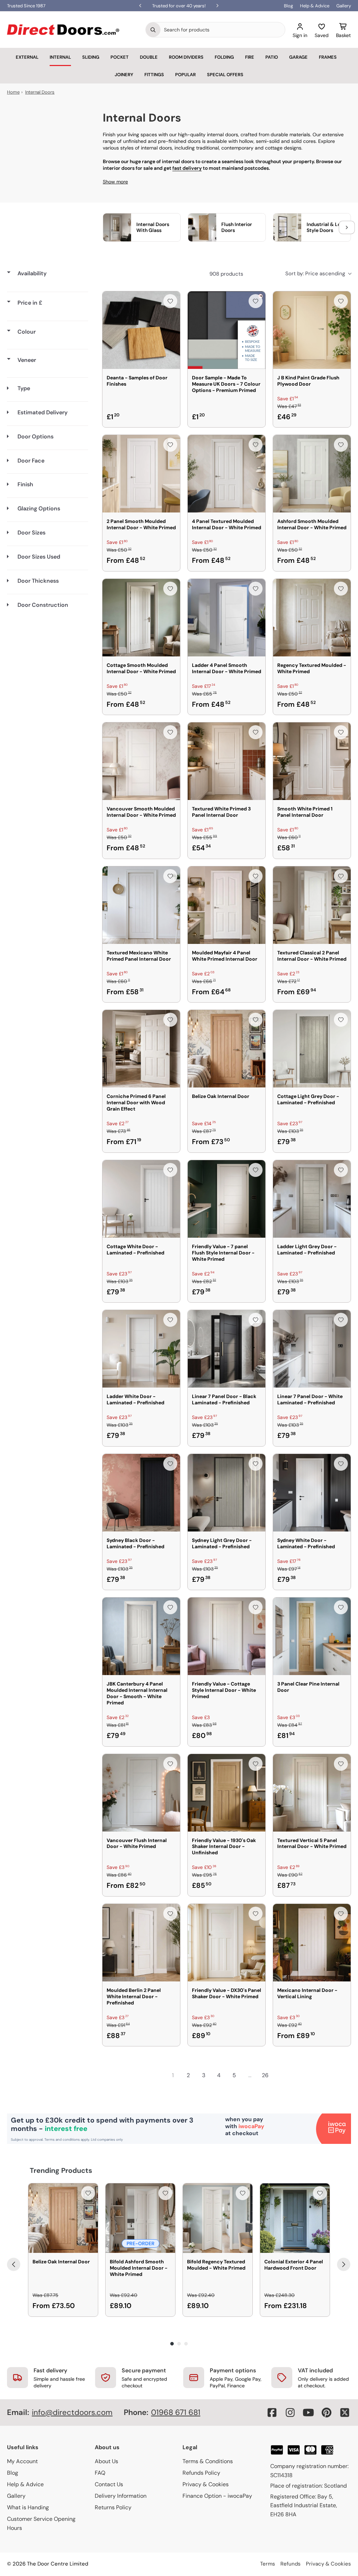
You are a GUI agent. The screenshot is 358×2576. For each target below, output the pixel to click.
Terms (268, 2564)
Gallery (344, 6)
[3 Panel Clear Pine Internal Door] (312, 1636)
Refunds (291, 2564)
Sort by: (315, 274)
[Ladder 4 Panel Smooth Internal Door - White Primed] (227, 618)
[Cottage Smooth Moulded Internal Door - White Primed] (141, 618)
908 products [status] (226, 274)
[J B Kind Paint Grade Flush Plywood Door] (312, 330)
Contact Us (109, 2484)
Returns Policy (113, 2507)
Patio (272, 57)
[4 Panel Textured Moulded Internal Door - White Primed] (227, 474)
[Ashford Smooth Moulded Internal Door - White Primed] (312, 474)
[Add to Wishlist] (170, 301)
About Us (106, 2461)
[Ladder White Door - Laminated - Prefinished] (141, 1349)
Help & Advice (315, 6)
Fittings (154, 75)
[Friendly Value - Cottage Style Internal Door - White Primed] (227, 1636)
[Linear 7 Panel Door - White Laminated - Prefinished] (312, 1349)
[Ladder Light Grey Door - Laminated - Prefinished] (312, 1199)
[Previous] (14, 2264)
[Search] (153, 30)
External (27, 57)
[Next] (344, 2264)
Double (149, 57)
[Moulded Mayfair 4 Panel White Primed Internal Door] (227, 905)
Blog (288, 6)
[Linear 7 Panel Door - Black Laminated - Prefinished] (227, 1349)
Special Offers (225, 75)
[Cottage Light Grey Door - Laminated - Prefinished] (312, 1049)
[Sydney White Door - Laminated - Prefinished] (312, 1493)
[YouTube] (308, 2413)
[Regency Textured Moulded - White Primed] (312, 618)
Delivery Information (121, 2496)
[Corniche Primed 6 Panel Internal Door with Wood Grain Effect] (141, 1049)
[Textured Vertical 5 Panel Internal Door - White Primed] (312, 1793)
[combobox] (223, 30)
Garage (298, 57)
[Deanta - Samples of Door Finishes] (141, 330)
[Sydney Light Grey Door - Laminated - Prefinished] (227, 1493)
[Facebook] (272, 2413)
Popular (185, 75)
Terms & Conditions (208, 2461)
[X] (345, 2413)
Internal (60, 57)
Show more (115, 182)
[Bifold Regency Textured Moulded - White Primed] (218, 2218)
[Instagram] (290, 2413)
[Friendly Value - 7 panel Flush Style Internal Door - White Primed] (227, 1199)
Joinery (124, 75)
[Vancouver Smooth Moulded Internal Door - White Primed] (141, 761)
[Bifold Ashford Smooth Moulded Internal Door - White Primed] (140, 2218)
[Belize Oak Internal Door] (227, 1049)
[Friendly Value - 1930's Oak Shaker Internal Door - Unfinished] (227, 1793)
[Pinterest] (327, 2413)
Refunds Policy (201, 2473)
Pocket (120, 57)
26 (265, 2075)
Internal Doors (40, 92)
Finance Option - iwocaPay (217, 2496)
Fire (250, 57)
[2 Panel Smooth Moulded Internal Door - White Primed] (141, 474)
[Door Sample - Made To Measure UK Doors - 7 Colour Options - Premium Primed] (227, 330)
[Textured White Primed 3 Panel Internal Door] (227, 761)
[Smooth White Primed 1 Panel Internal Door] (312, 761)
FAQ (100, 2473)
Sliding (91, 57)
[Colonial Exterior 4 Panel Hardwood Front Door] (295, 2218)
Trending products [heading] (61, 2170)
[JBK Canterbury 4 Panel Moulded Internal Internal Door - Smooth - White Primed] (141, 1636)
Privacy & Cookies (206, 2484)
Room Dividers (186, 57)
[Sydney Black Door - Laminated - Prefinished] (141, 1493)
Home (13, 92)
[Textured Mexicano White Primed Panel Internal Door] (141, 905)
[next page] (280, 2075)
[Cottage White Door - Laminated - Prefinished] (141, 1199)
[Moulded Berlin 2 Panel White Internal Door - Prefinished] (141, 1943)
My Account (22, 2461)
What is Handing (28, 2507)
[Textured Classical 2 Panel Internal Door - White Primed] (312, 905)
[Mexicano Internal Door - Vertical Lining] (312, 1943)
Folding (224, 57)
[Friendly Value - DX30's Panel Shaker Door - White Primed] (227, 1943)
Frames (328, 57)
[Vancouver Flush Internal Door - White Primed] (141, 1793)
